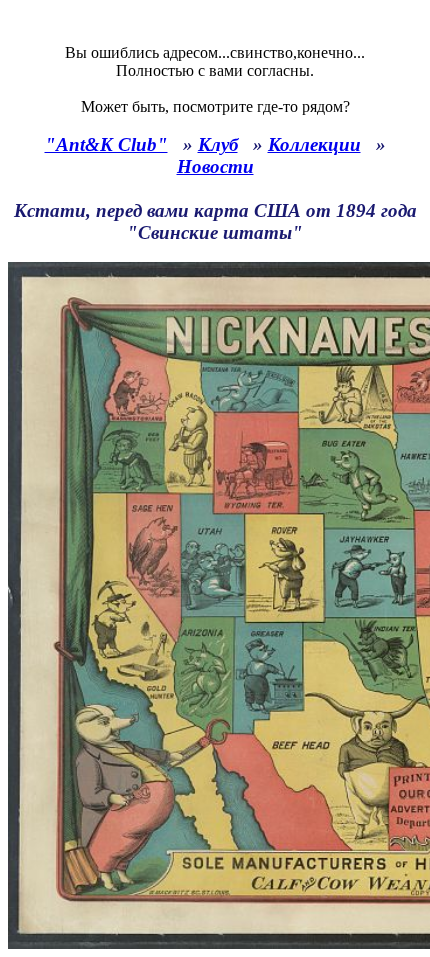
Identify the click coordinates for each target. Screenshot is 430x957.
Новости (215, 166)
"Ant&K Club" (106, 144)
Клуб (218, 144)
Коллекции (314, 144)
